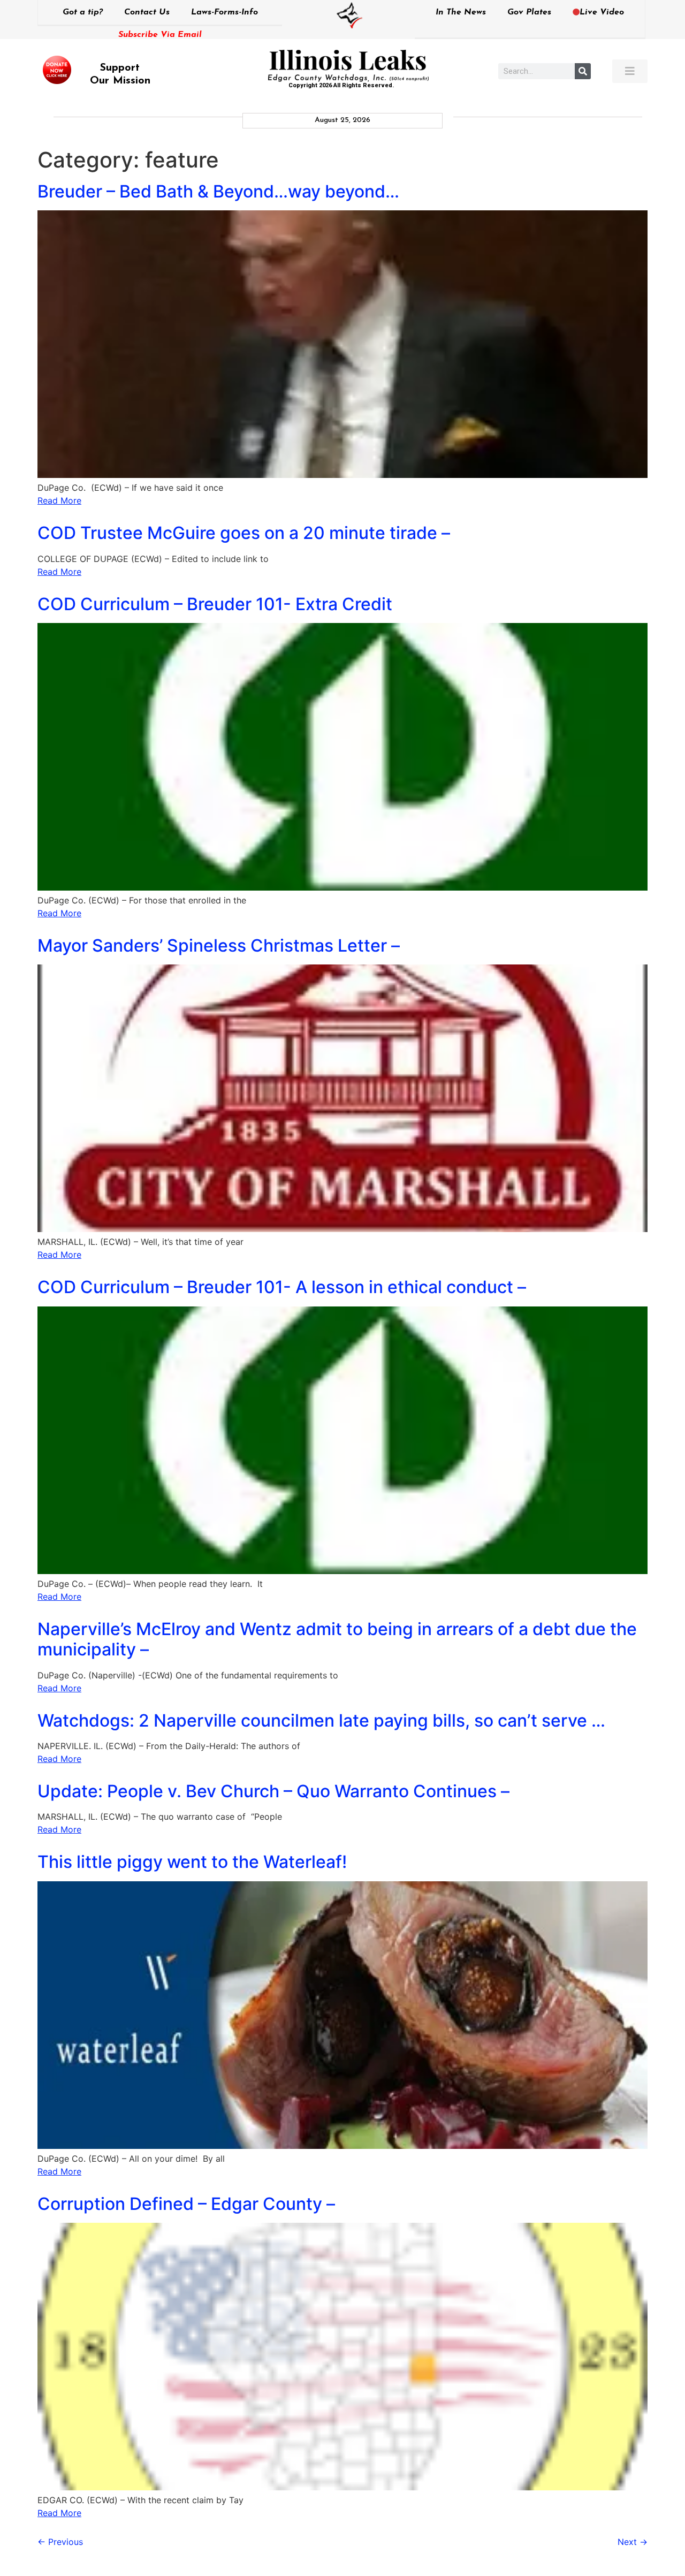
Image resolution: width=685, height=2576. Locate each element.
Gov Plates (529, 12)
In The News (461, 12)
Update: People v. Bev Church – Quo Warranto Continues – (273, 1791)
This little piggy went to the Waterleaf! (192, 1862)
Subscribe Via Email (160, 35)
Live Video (602, 12)
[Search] (583, 71)
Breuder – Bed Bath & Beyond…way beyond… (218, 191)
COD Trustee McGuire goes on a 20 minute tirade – (244, 533)
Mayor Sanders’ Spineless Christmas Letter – (219, 945)
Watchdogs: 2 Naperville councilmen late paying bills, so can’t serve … (321, 1720)
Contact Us (147, 12)
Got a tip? (83, 12)
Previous (60, 2542)
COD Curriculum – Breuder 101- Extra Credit (215, 604)
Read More (59, 500)
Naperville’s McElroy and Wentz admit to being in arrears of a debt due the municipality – (337, 1639)
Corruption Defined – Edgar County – (186, 2204)
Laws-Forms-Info (224, 12)
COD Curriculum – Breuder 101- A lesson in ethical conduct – (282, 1287)
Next (633, 2542)
